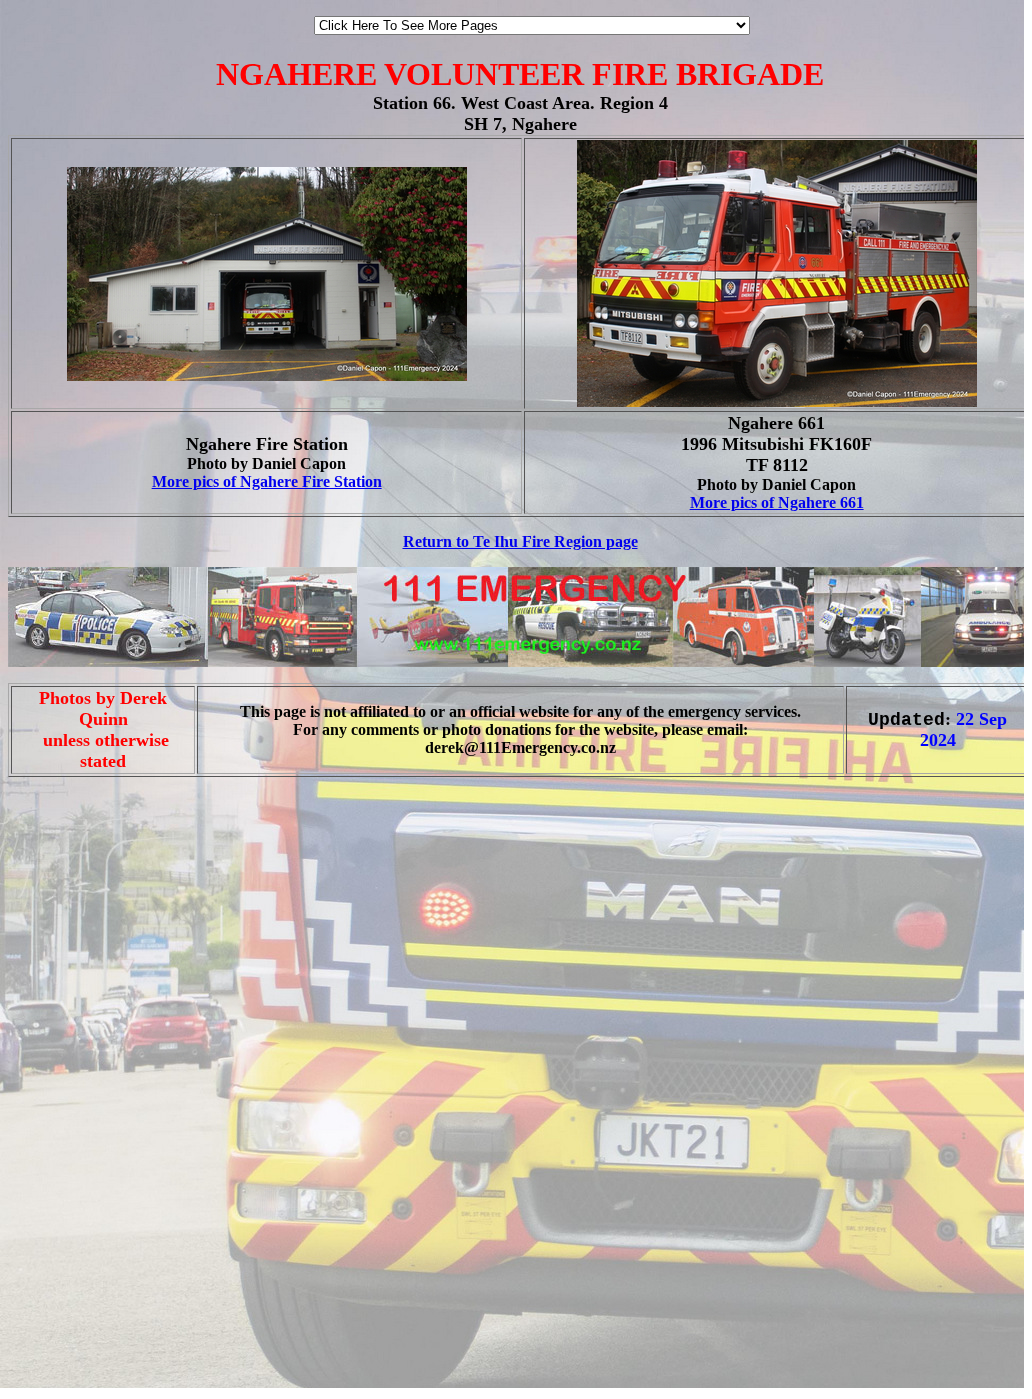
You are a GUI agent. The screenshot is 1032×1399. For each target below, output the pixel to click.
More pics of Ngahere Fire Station (267, 481)
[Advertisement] (68, 853)
